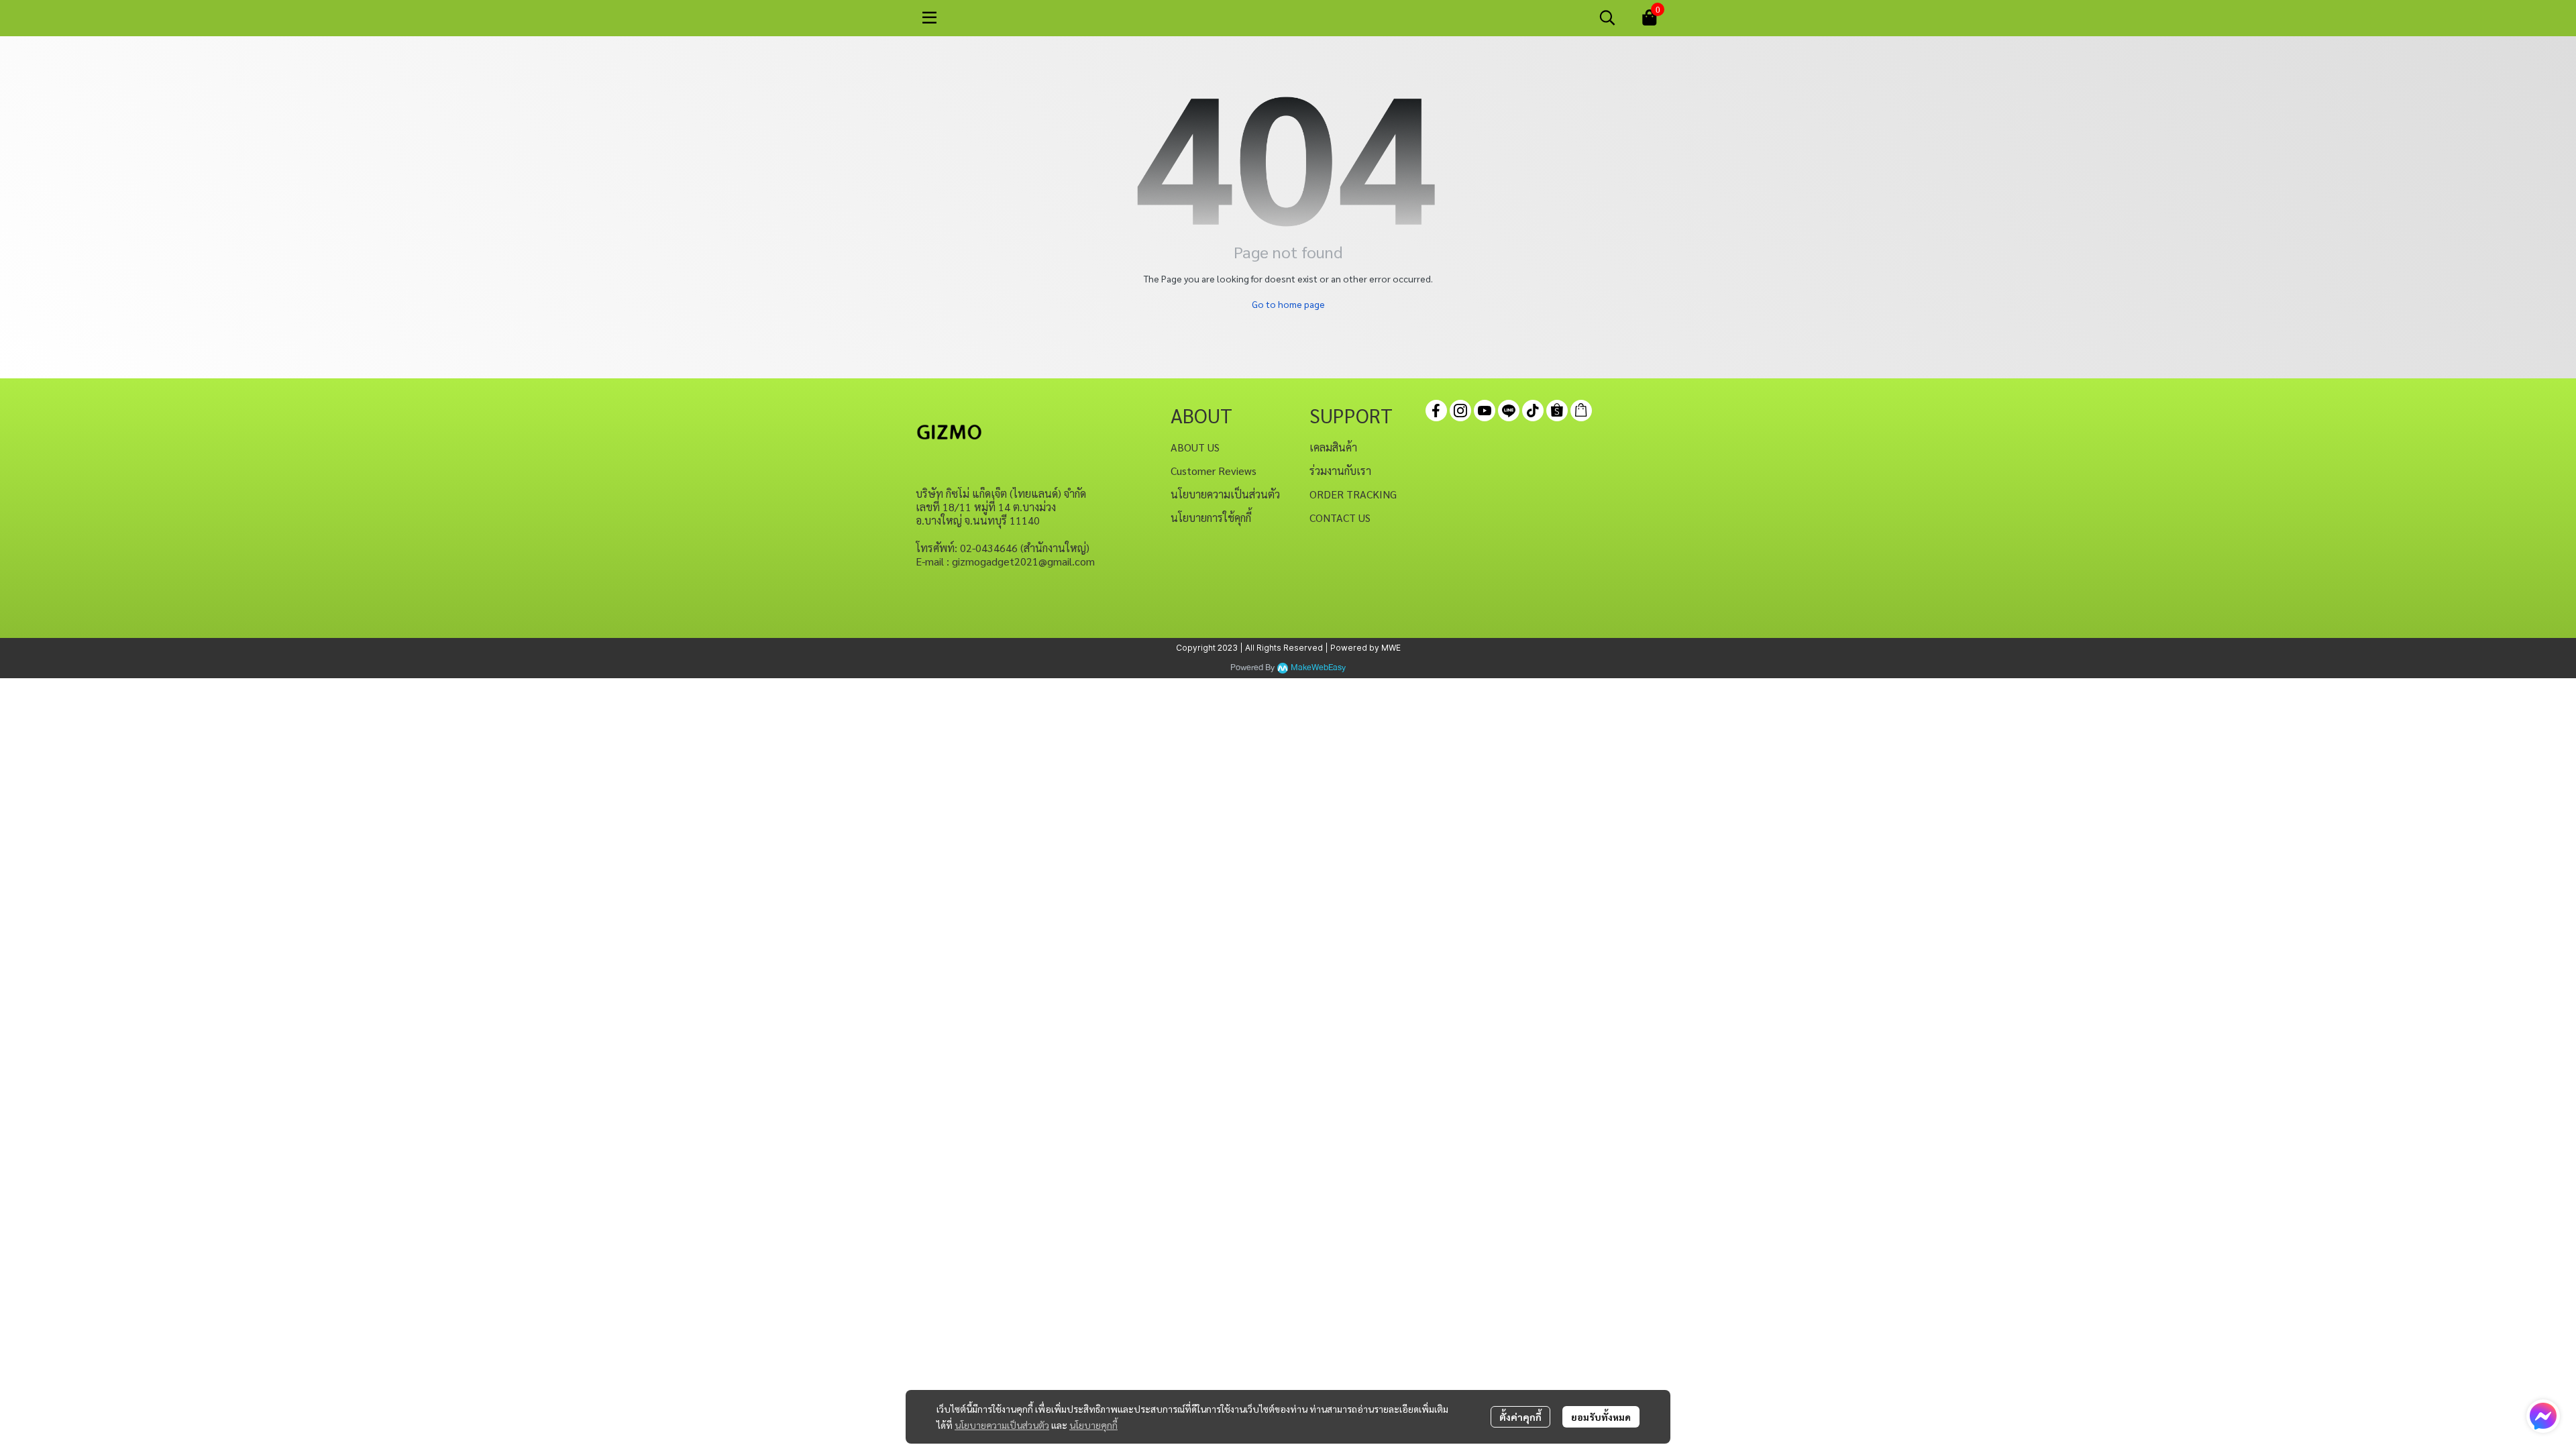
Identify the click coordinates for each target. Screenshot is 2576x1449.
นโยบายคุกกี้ (1093, 1425)
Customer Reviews (1214, 471)
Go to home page (1288, 304)
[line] (1509, 411)
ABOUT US (1195, 447)
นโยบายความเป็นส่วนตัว (1002, 1425)
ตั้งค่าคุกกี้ (1520, 1417)
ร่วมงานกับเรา (1340, 471)
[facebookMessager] (2543, 1416)
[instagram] (1460, 411)
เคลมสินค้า (1333, 447)
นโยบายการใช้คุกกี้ (1211, 518)
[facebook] (1436, 411)
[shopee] (1557, 411)
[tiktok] (1533, 411)
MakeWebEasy (1318, 668)
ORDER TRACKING (1353, 494)
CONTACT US (1340, 518)
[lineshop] (1581, 411)
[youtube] (1485, 411)
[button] (1607, 17)
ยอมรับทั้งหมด (1601, 1417)
